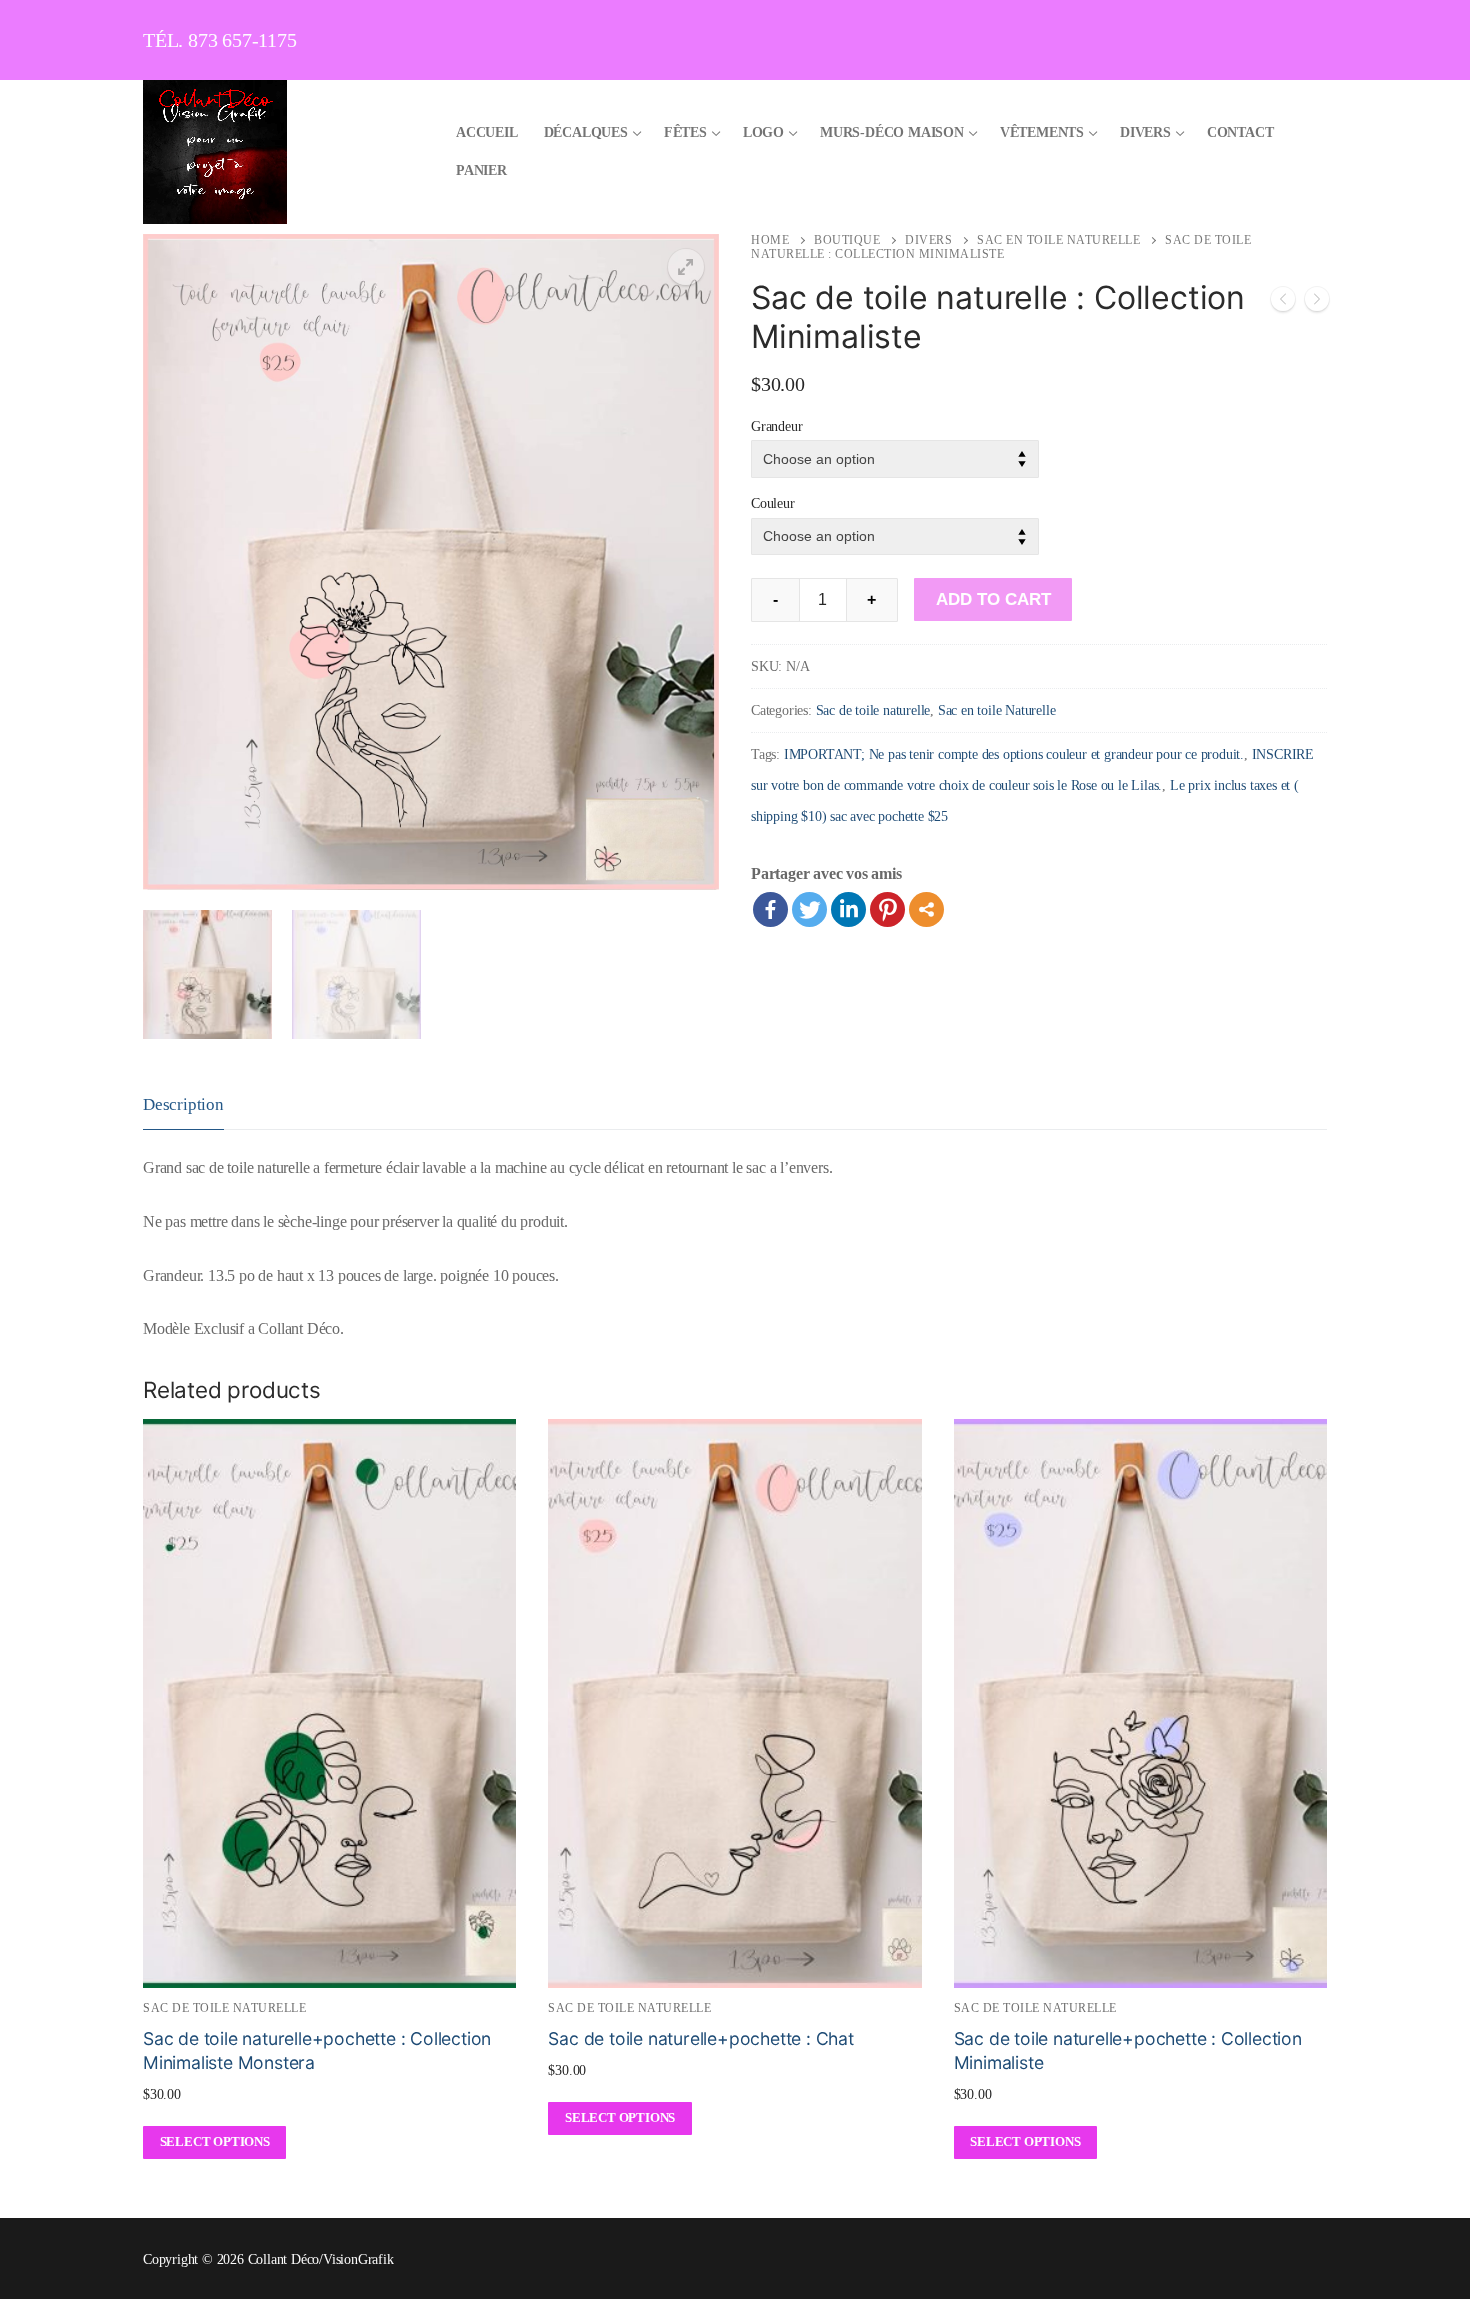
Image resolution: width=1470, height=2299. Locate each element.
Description (183, 1104)
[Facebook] (770, 909)
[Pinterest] (887, 909)
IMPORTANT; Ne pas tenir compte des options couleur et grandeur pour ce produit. (1014, 754)
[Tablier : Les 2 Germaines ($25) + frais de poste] (1283, 304)
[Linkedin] (848, 909)
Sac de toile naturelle (873, 710)
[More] (926, 909)
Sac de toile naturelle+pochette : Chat (700, 2038)
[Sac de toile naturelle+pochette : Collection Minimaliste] (1317, 304)
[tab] (183, 1105)
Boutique (847, 240)
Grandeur (776, 426)
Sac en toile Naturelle (1058, 240)
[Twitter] (809, 909)
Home (770, 240)
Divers (928, 240)
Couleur (773, 503)
